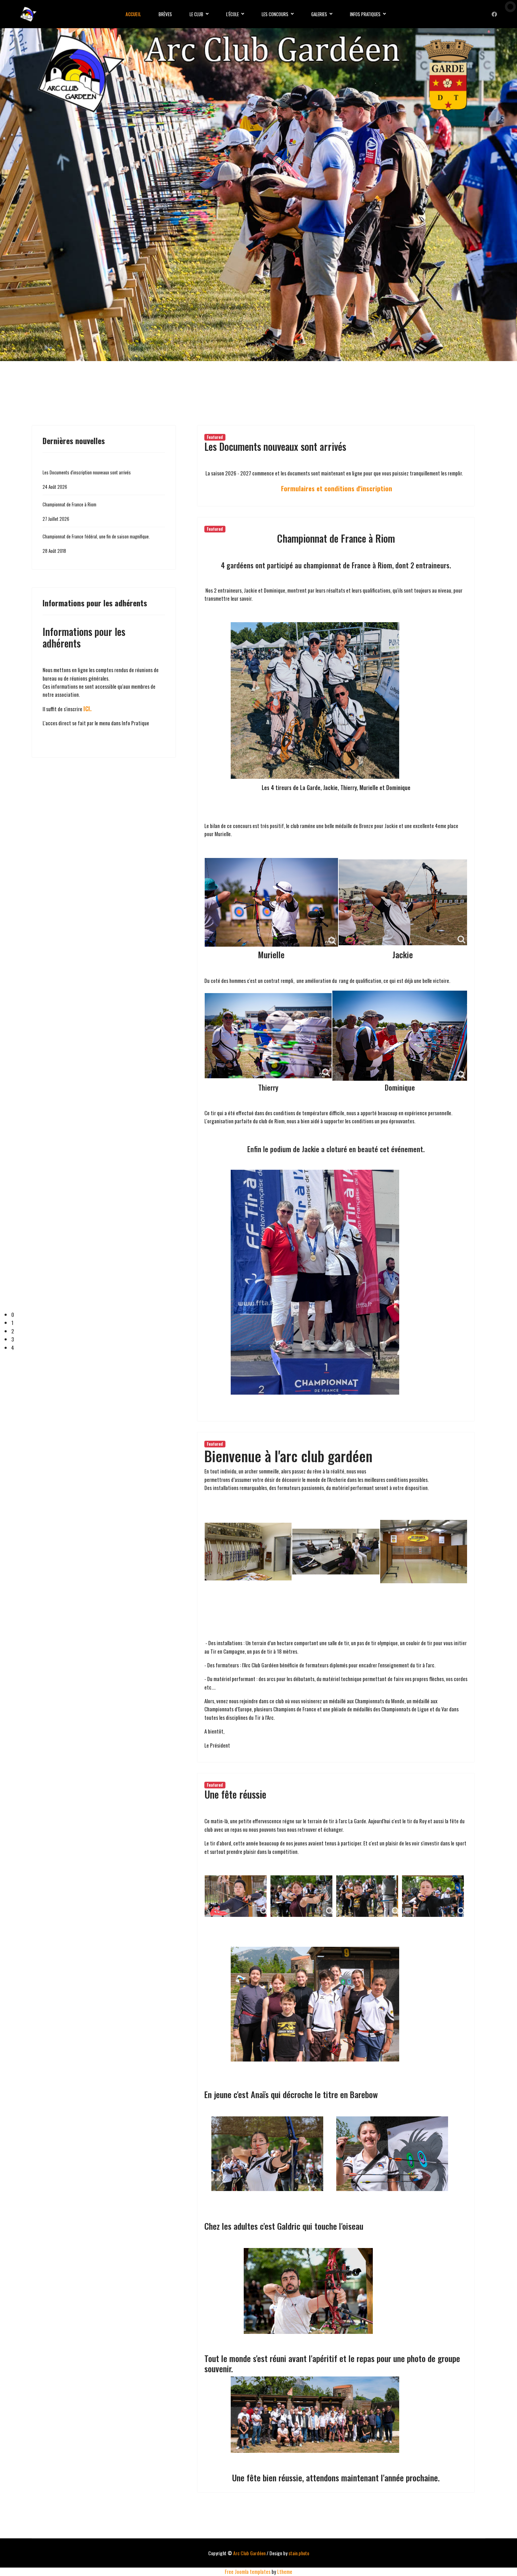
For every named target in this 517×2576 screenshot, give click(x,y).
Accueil (133, 14)
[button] (264, 1315)
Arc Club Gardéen (249, 2553)
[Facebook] (494, 14)
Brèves (165, 14)
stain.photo (299, 2553)
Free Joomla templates (248, 2571)
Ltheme (285, 2571)
